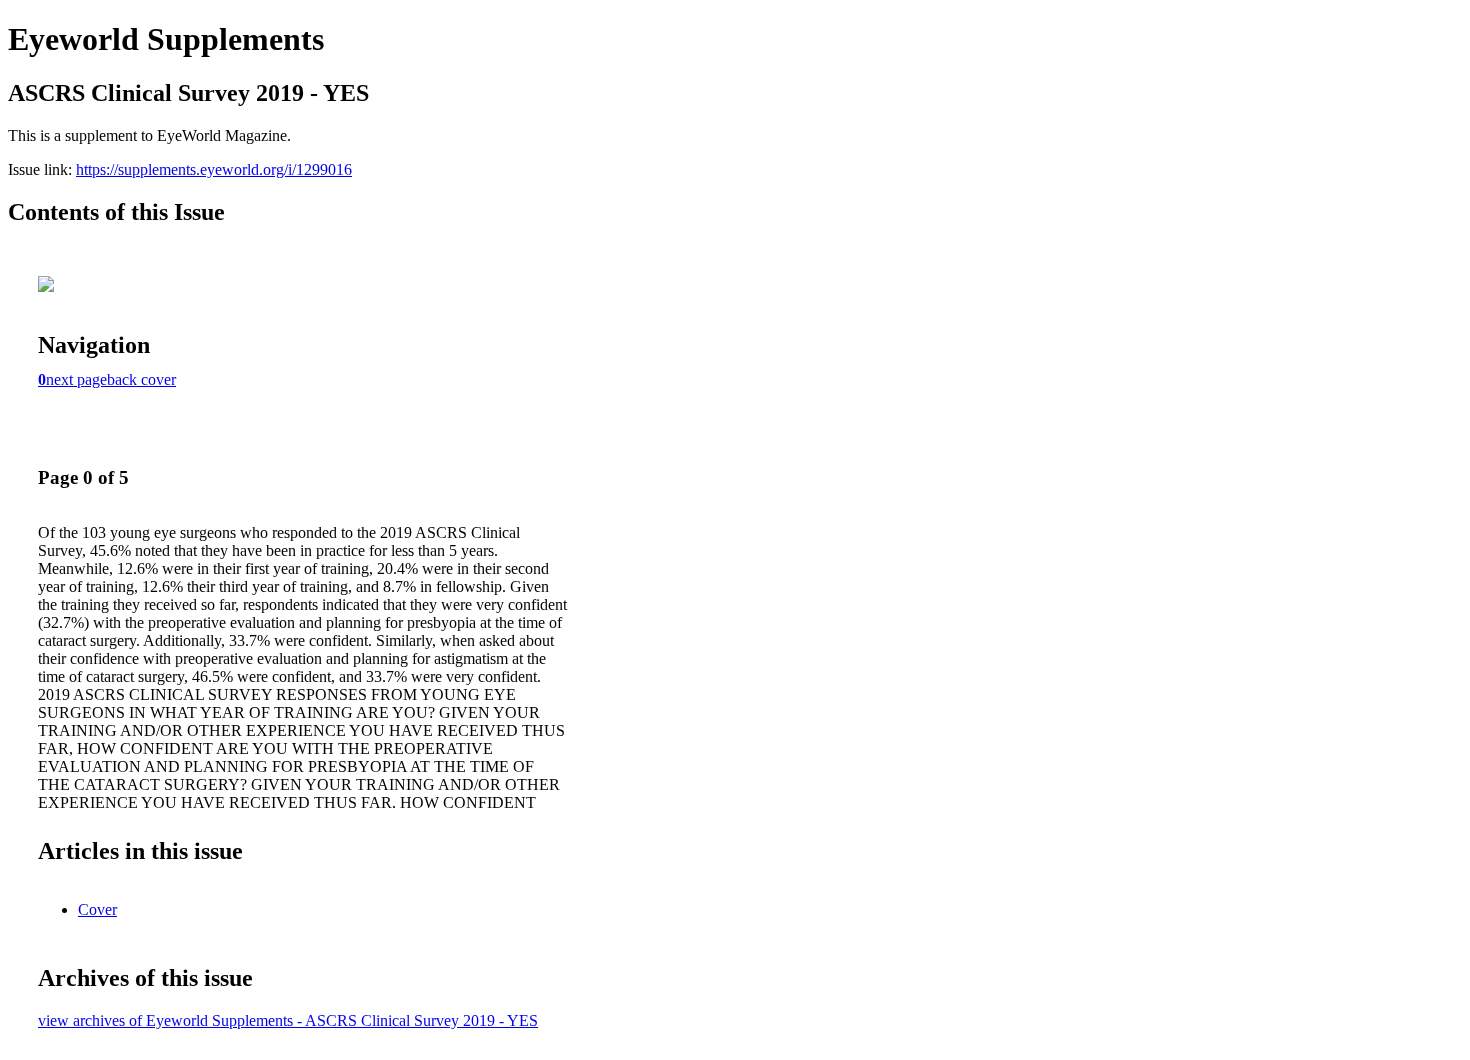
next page (76, 379)
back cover (141, 379)
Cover (97, 909)
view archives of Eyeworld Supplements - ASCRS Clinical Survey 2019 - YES (288, 1020)
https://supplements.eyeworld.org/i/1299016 (214, 169)
